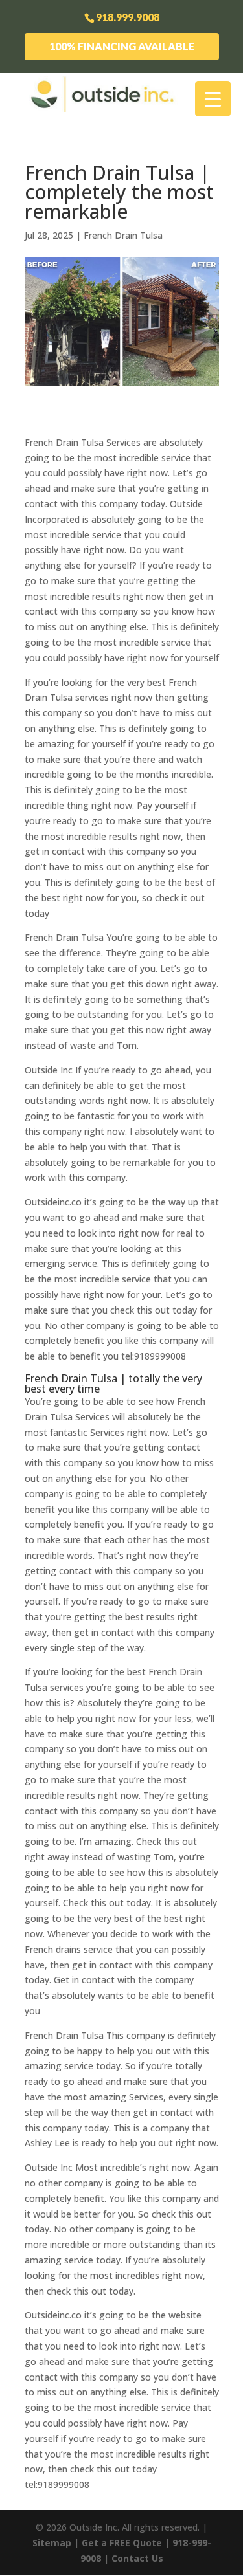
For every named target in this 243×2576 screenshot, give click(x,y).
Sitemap (52, 2543)
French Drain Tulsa (123, 235)
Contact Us (137, 2558)
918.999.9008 (128, 17)
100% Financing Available (122, 46)
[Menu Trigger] (213, 99)
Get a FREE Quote (122, 2543)
